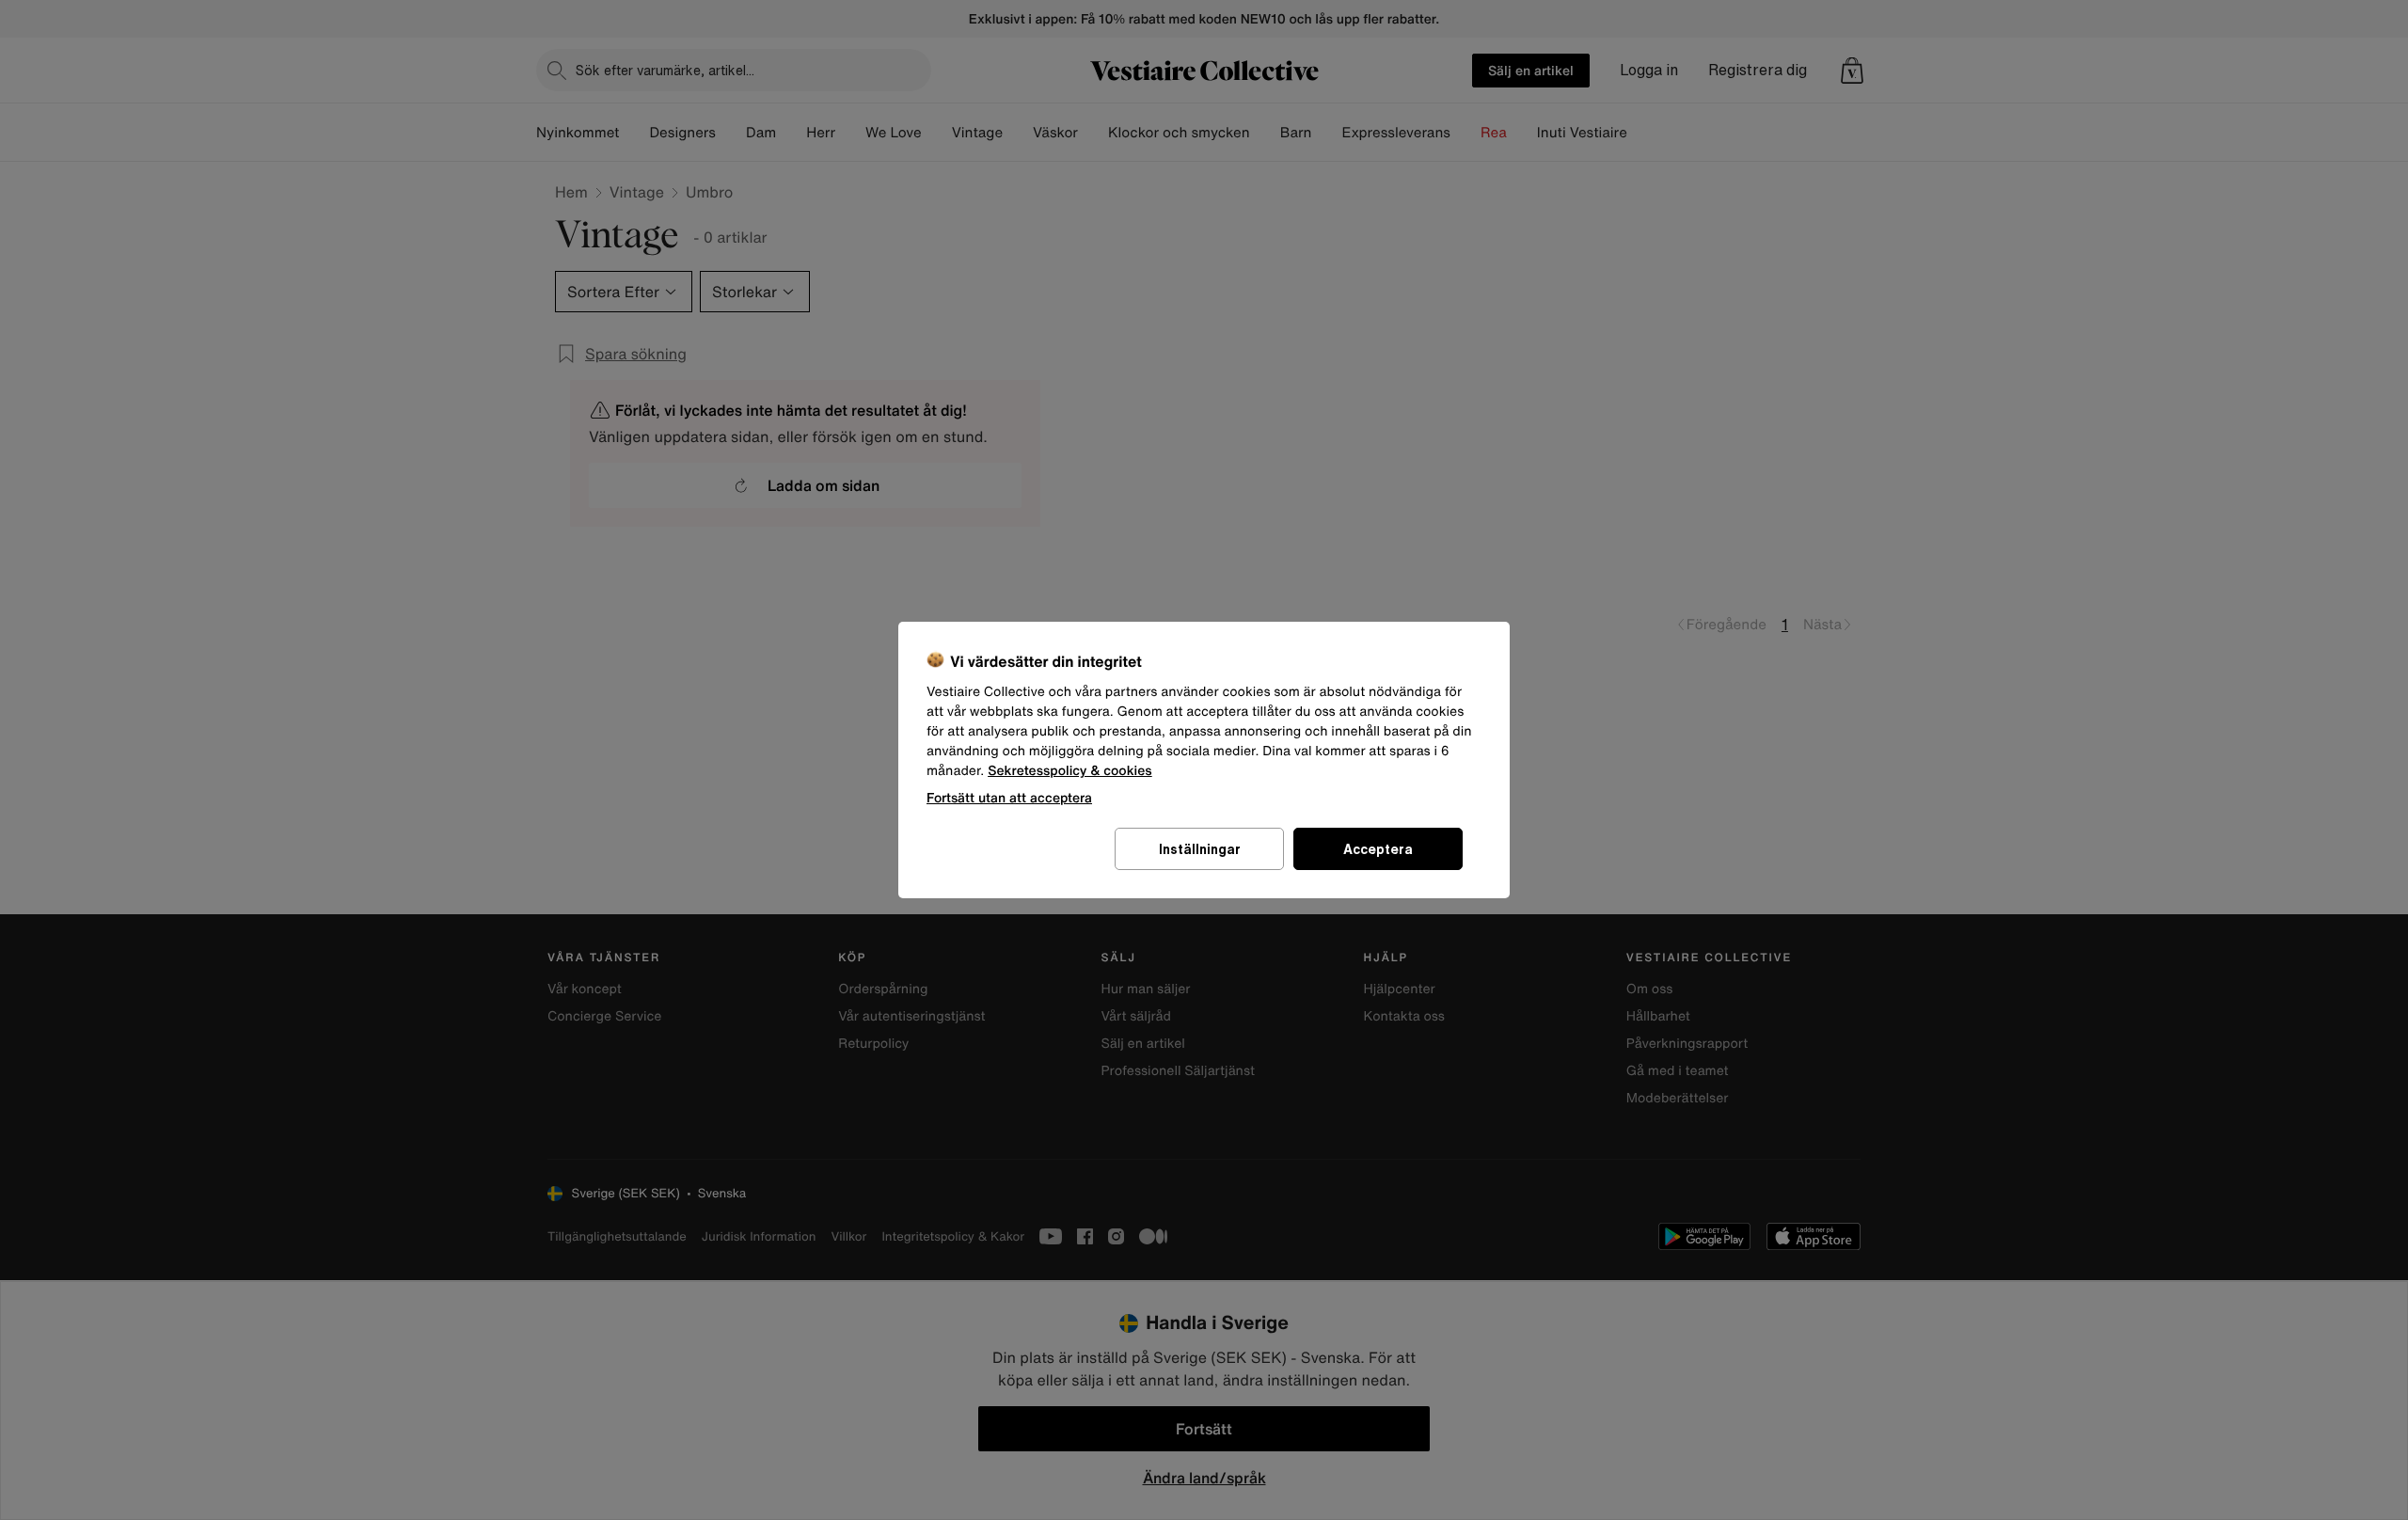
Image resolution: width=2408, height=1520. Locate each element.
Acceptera (1378, 849)
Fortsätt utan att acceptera (1009, 797)
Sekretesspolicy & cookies (1070, 771)
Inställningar (1200, 849)
